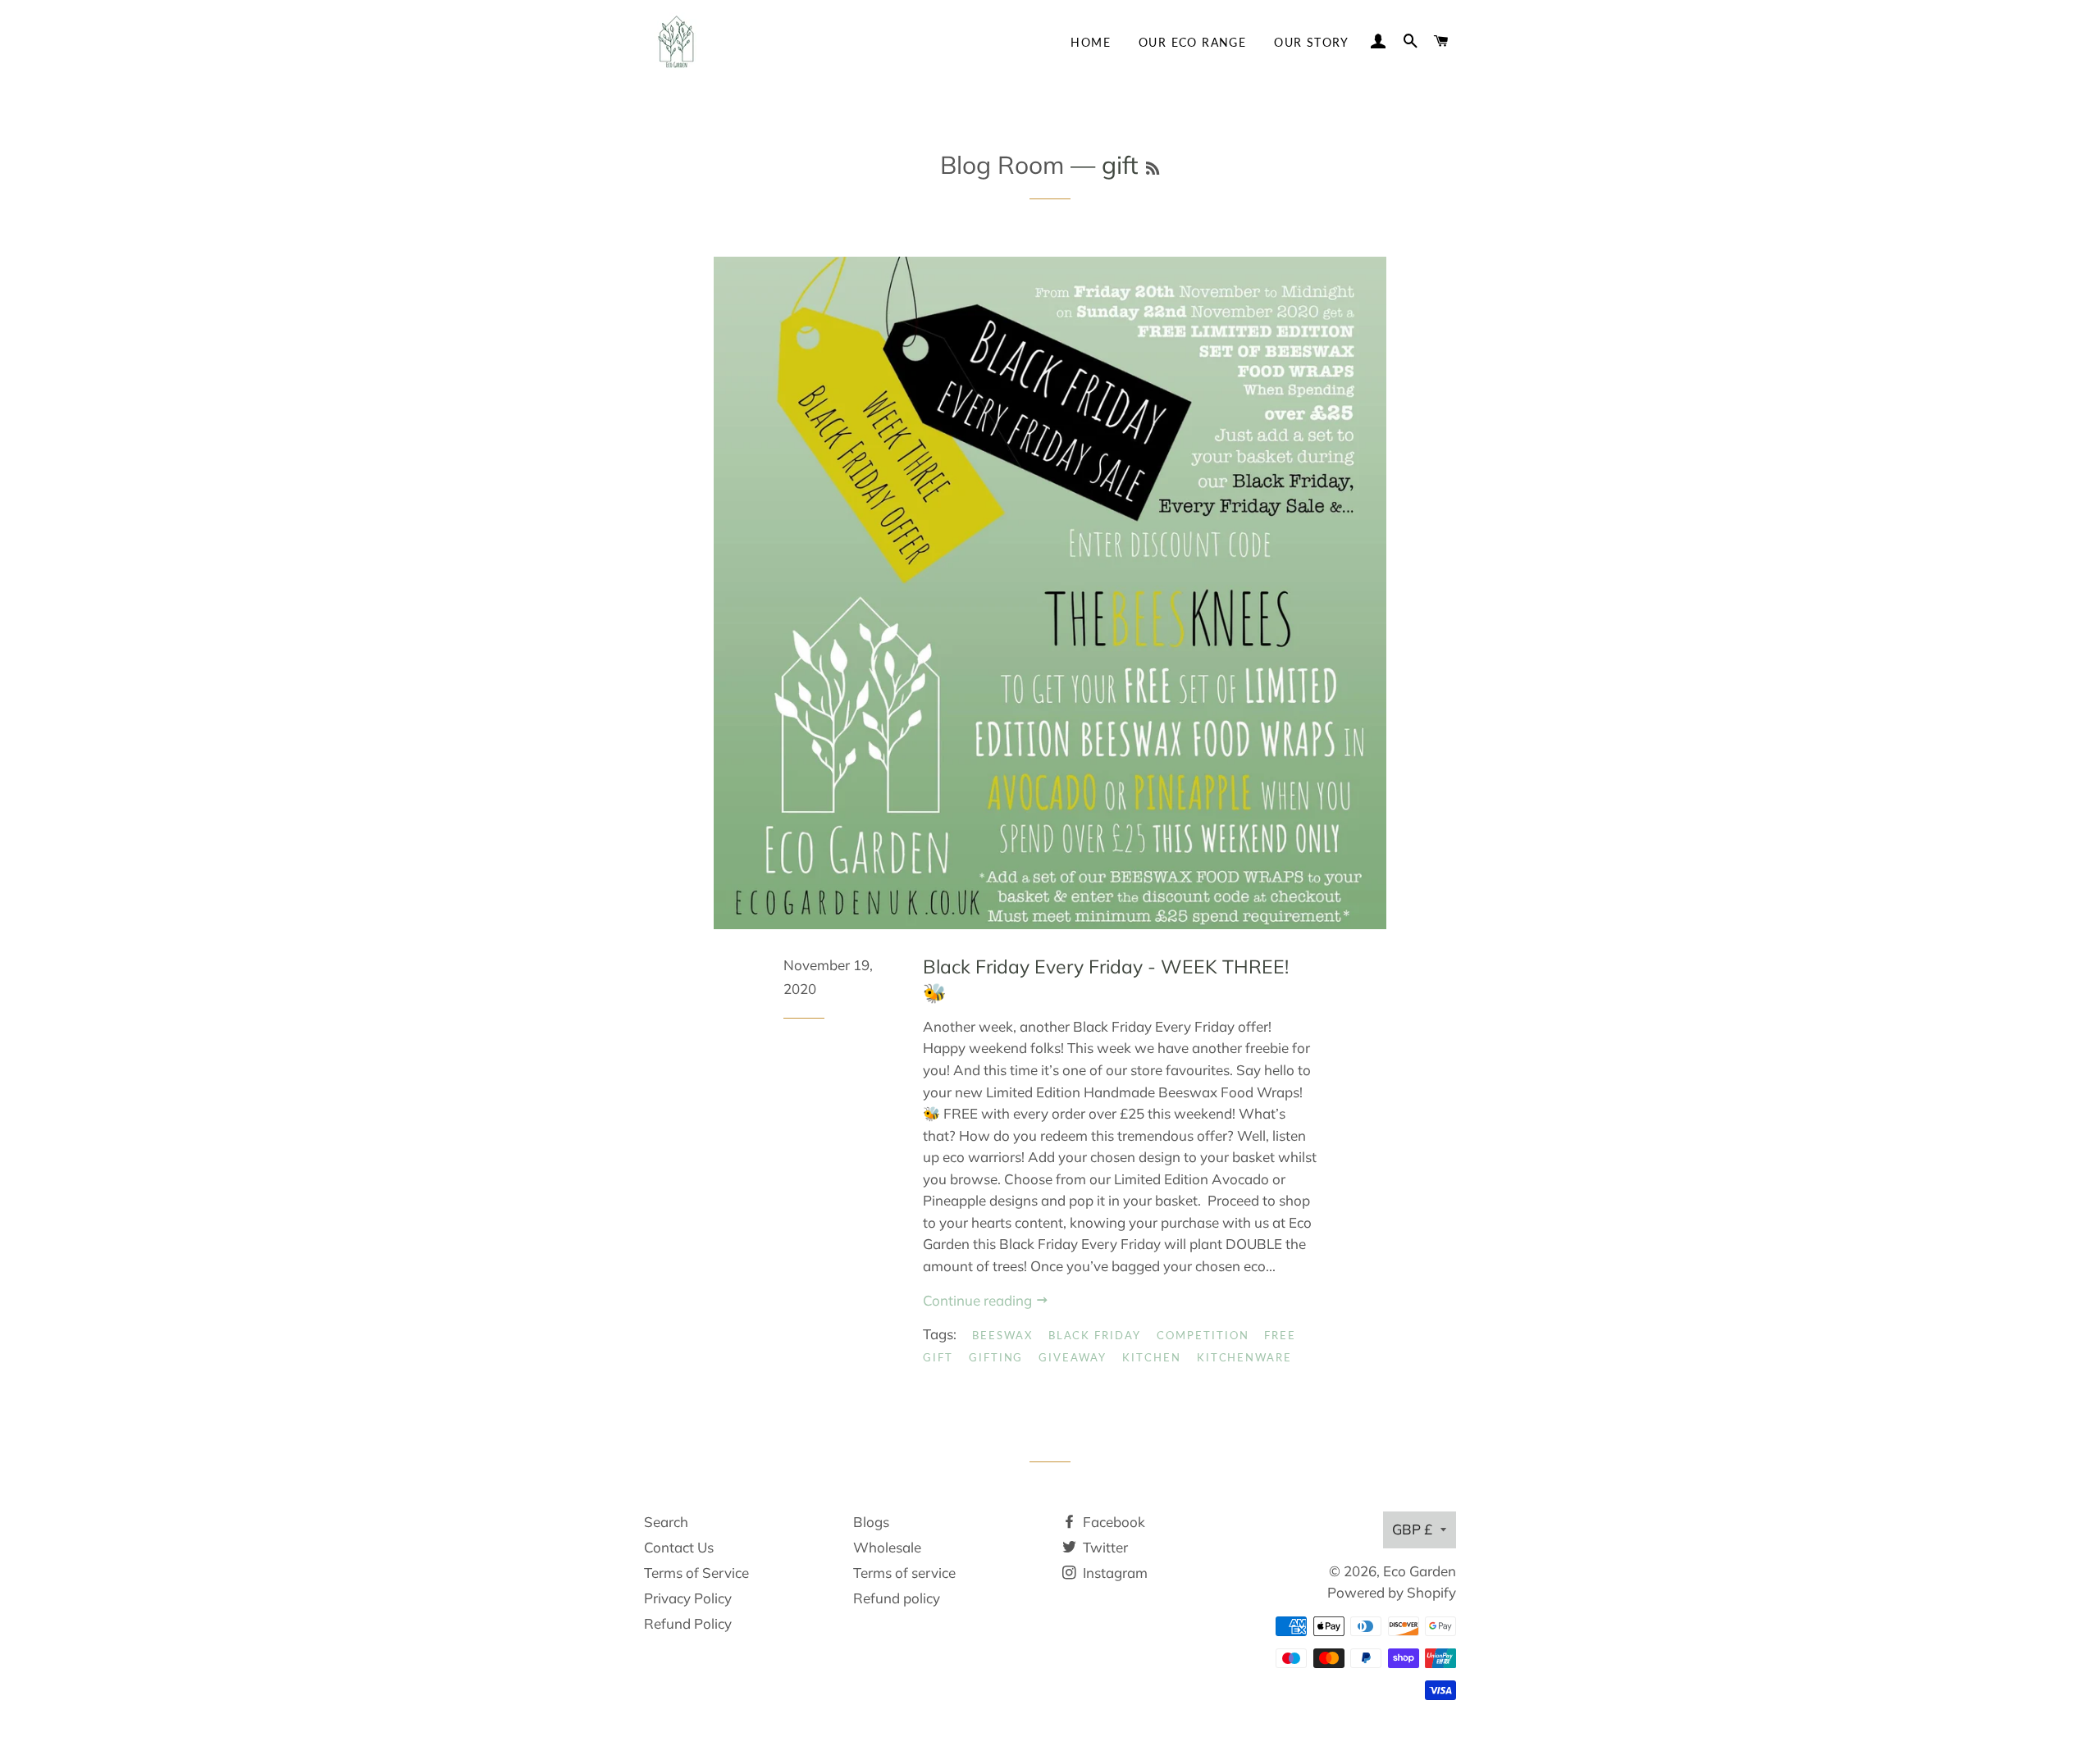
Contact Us (679, 1547)
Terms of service (904, 1573)
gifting (996, 1357)
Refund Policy (688, 1623)
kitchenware (1244, 1357)
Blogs (871, 1522)
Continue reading (979, 1300)
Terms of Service (696, 1573)
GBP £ (1412, 1529)
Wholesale (887, 1547)
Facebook (1112, 1522)
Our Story (1312, 42)
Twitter (1104, 1547)
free (1280, 1335)
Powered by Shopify (1392, 1592)
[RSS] (1153, 169)
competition (1203, 1335)
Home (1091, 42)
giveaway (1073, 1357)
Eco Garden (1420, 1571)
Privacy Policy (688, 1598)
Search (666, 1522)
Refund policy (897, 1598)
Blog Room (1002, 165)
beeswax (1002, 1335)
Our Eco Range (1192, 42)
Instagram (1114, 1573)
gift (938, 1357)
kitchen (1152, 1357)
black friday (1095, 1335)
